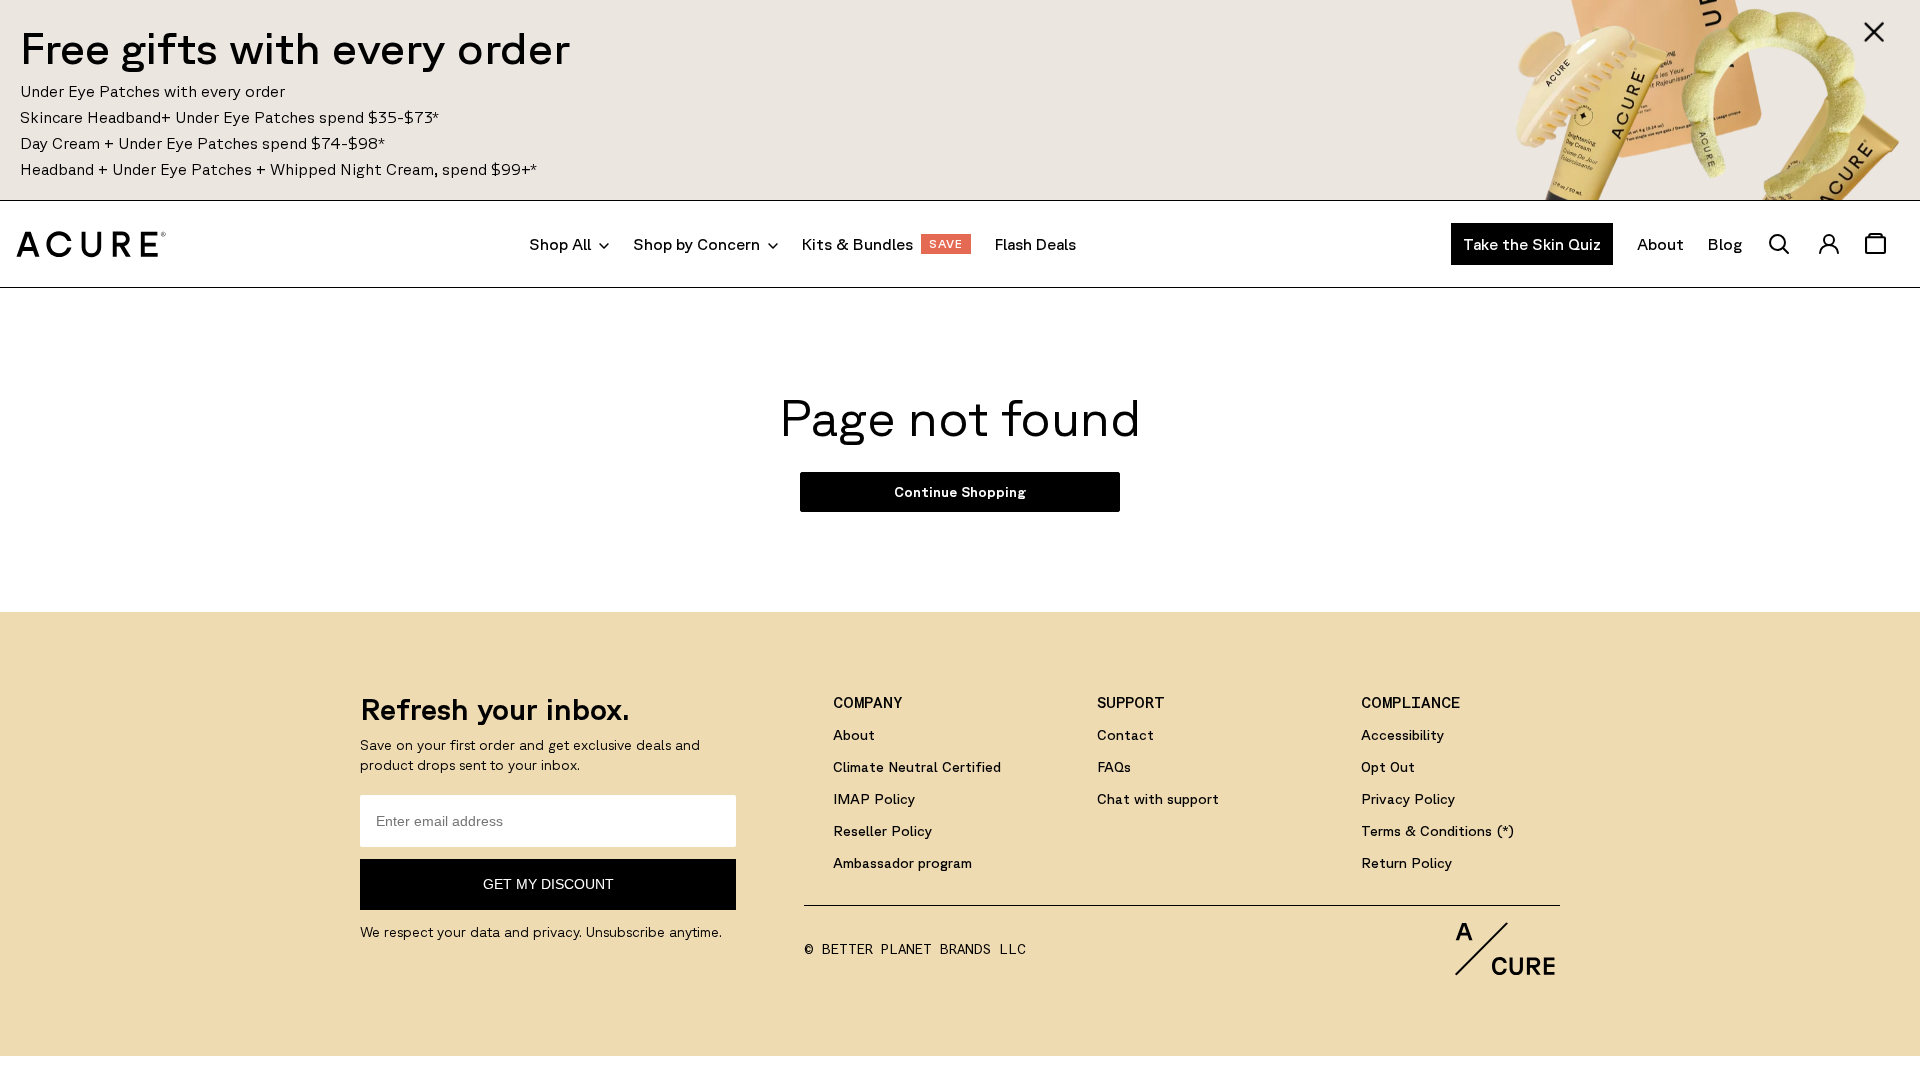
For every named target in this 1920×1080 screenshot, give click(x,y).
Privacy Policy (1408, 799)
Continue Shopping (960, 492)
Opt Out (1388, 767)
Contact (1125, 735)
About (854, 735)
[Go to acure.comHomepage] (91, 244)
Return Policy (1406, 863)
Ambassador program (902, 863)
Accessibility (1402, 735)
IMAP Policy (874, 799)
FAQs (1114, 767)
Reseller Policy (882, 831)
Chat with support (1158, 799)
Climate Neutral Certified (917, 767)
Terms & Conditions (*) (1437, 831)
